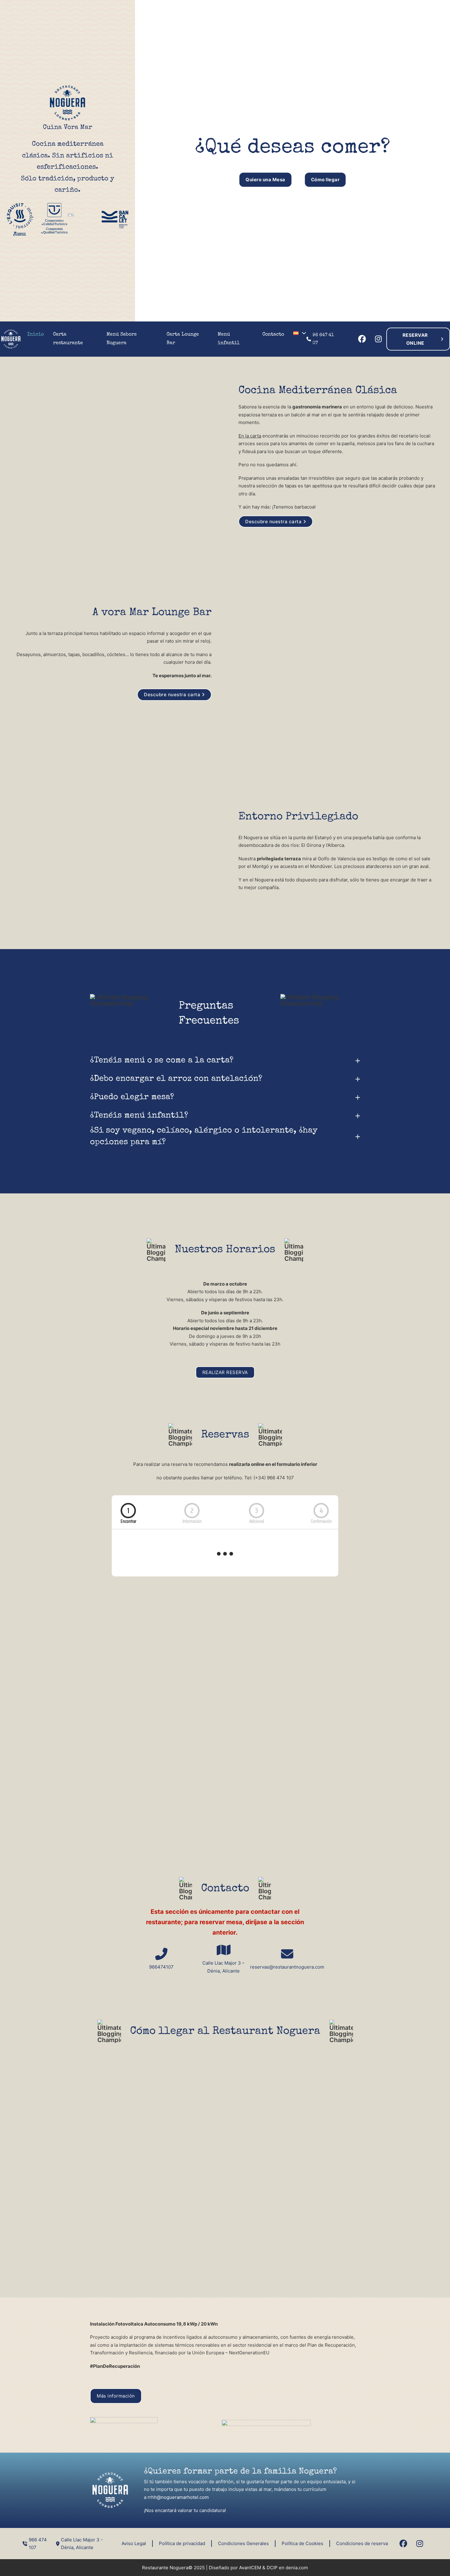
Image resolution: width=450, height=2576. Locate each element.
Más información (116, 2396)
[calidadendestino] (54, 218)
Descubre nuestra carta (273, 522)
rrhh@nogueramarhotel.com (178, 2497)
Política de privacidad (182, 2543)
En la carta (250, 436)
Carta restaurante (68, 339)
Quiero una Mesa (265, 180)
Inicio (36, 335)
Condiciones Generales (243, 2543)
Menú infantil (229, 339)
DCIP (272, 2568)
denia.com (297, 2568)
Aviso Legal (134, 2543)
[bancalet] (115, 220)
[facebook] (362, 339)
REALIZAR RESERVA (225, 1372)
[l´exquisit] (20, 220)
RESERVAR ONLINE (415, 339)
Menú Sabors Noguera (122, 339)
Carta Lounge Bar (183, 339)
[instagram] (378, 339)
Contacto (273, 335)
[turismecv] (71, 215)
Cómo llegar (325, 180)
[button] (225, 1061)
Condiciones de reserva (362, 2543)
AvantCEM (250, 2568)
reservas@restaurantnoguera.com (287, 1967)
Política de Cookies (302, 2543)
